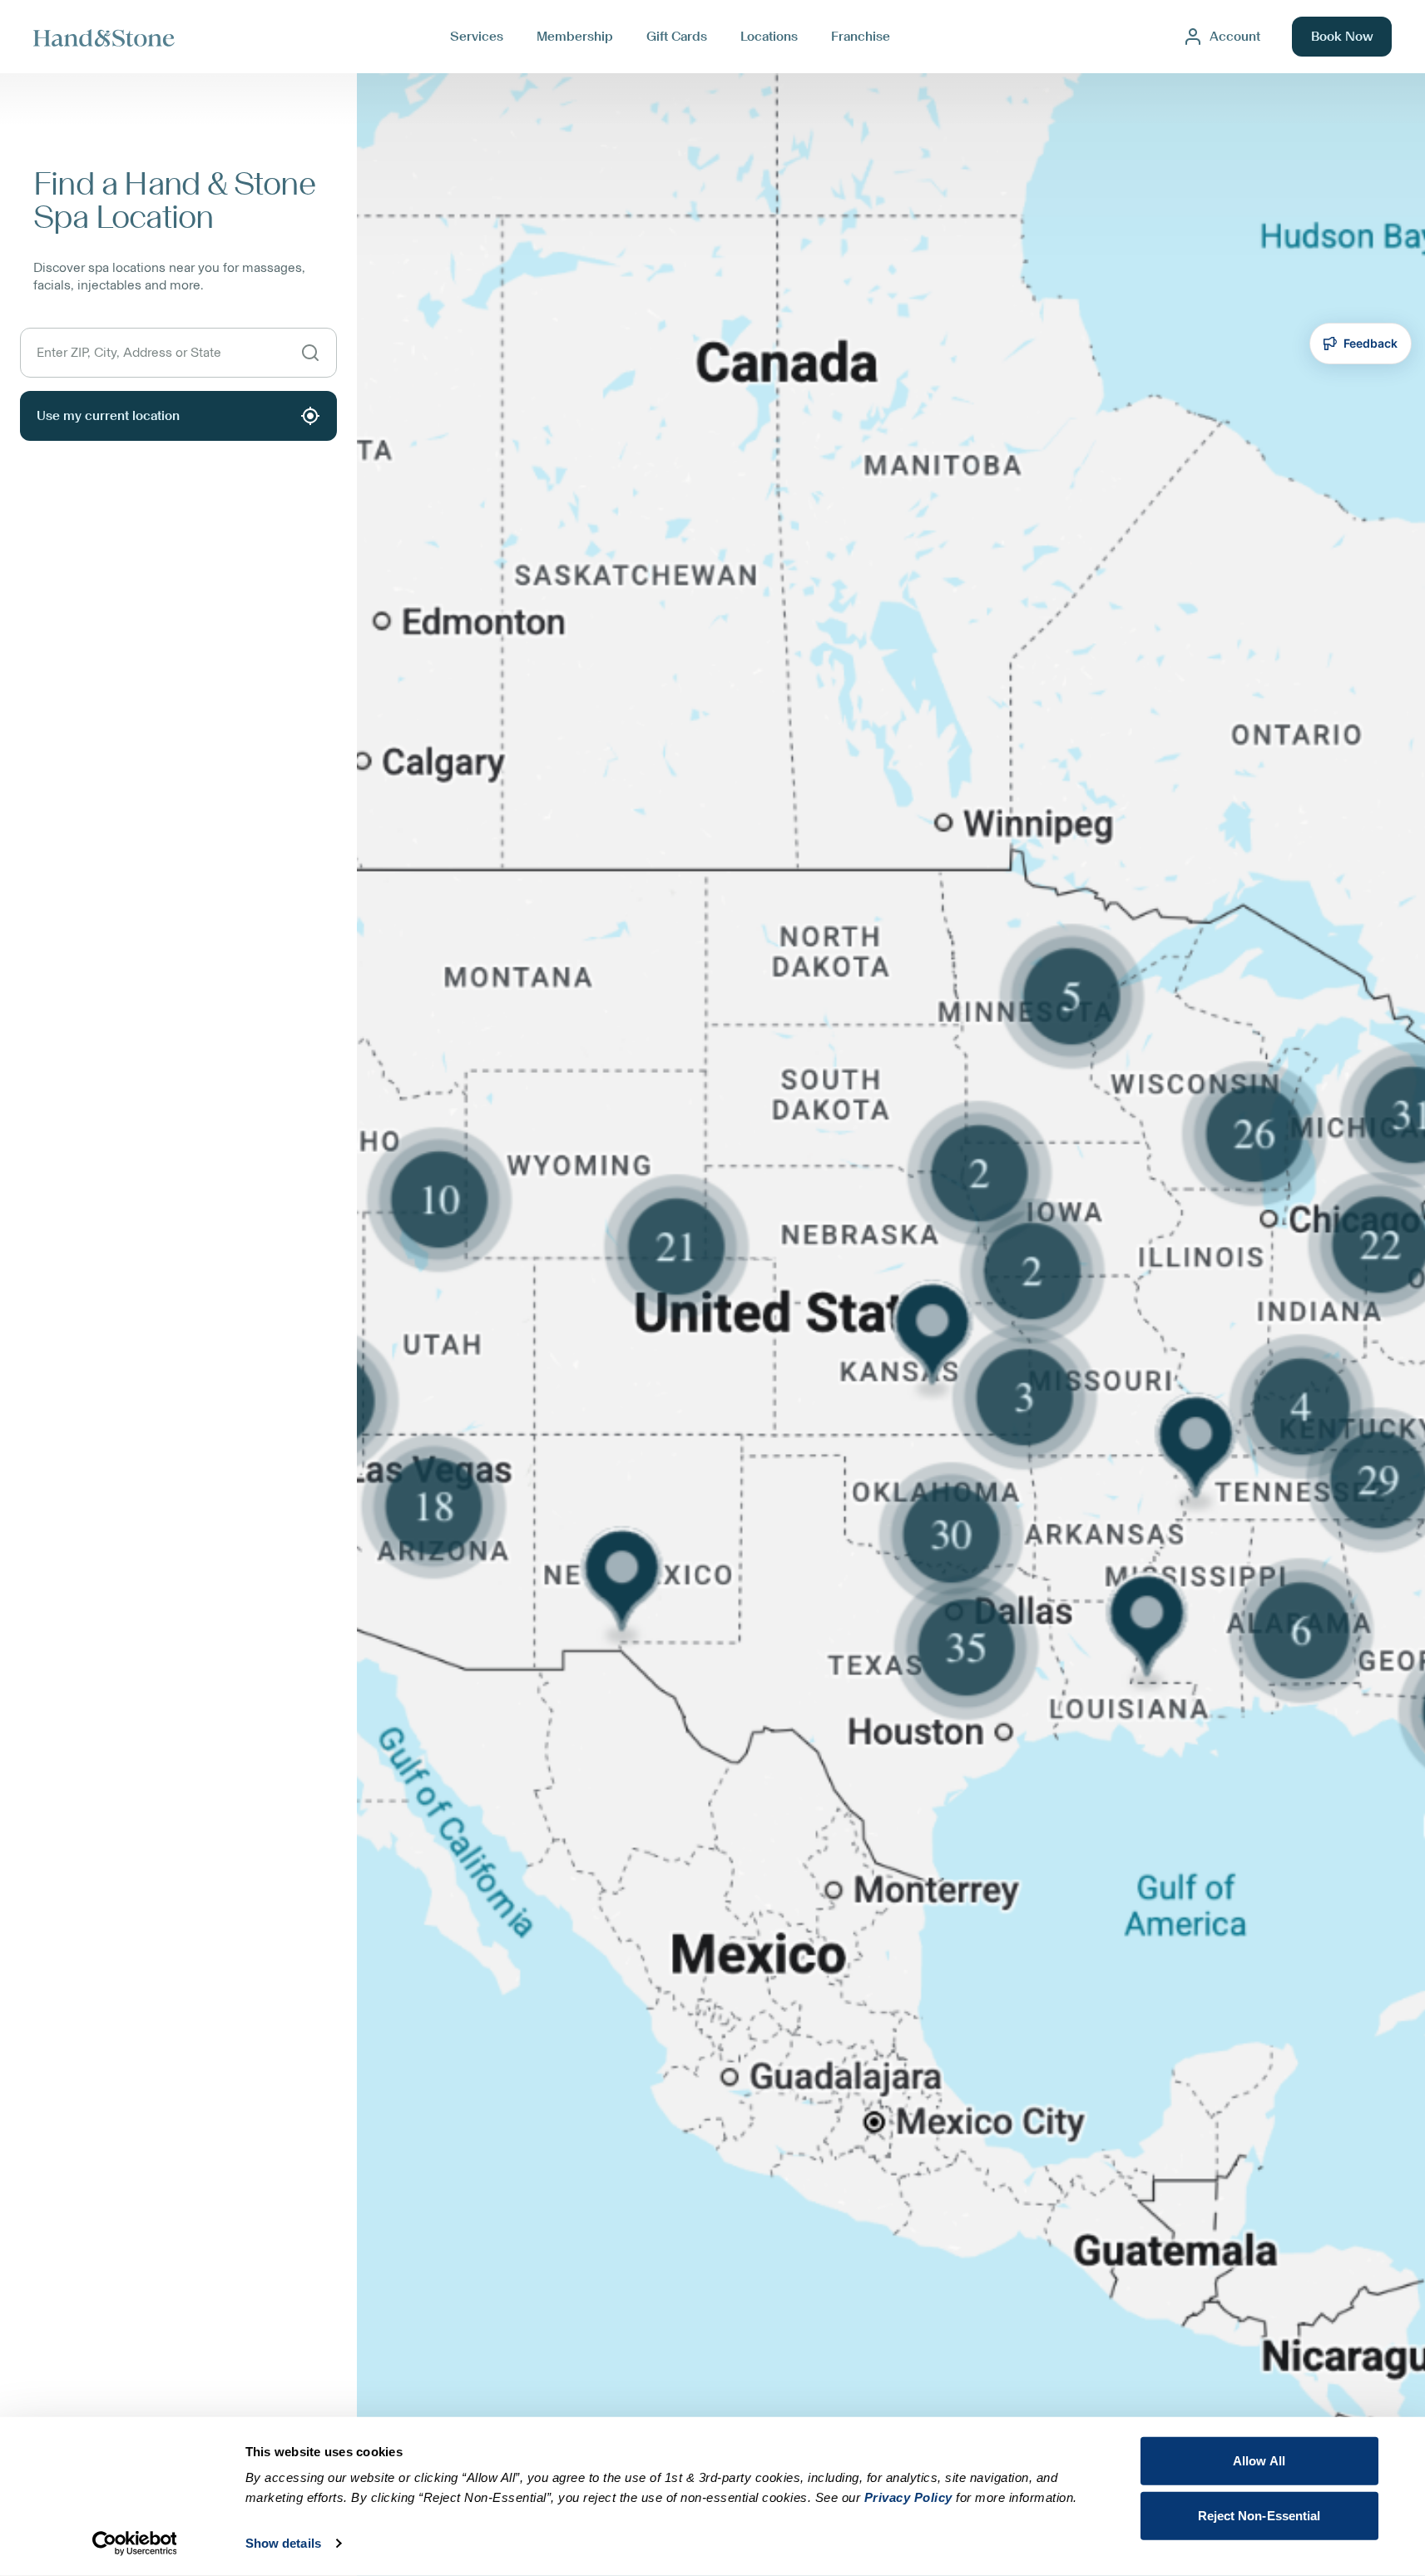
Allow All (1259, 2461)
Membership (575, 37)
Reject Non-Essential (1259, 2515)
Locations (769, 37)
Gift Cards (677, 37)
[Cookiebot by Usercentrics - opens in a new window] (134, 2544)
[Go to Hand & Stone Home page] (104, 37)
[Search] (310, 353)
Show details (283, 2543)
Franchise (861, 37)
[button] (891, 1325)
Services (477, 37)
